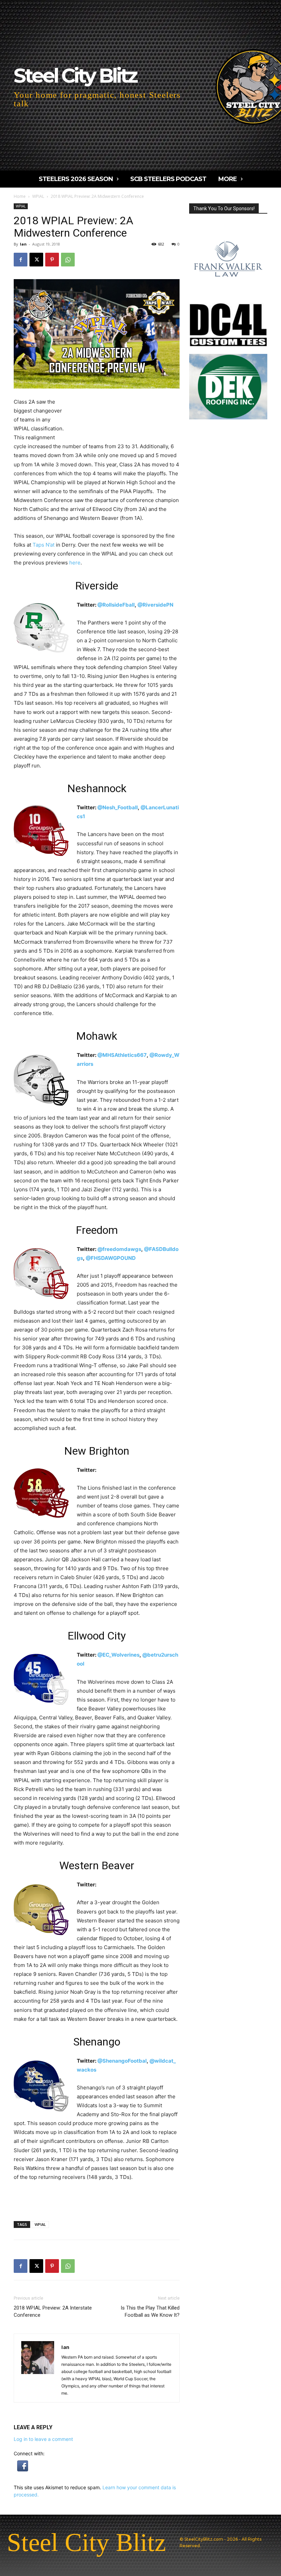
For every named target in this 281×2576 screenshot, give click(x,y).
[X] (36, 260)
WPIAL (38, 196)
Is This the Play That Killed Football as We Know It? (150, 2311)
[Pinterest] (52, 260)
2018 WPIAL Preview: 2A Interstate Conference (53, 2311)
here (75, 563)
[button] (23, 2470)
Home (20, 196)
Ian (23, 244)
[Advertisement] (123, 416)
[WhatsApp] (68, 260)
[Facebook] (21, 260)
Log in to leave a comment (43, 2439)
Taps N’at (44, 545)
